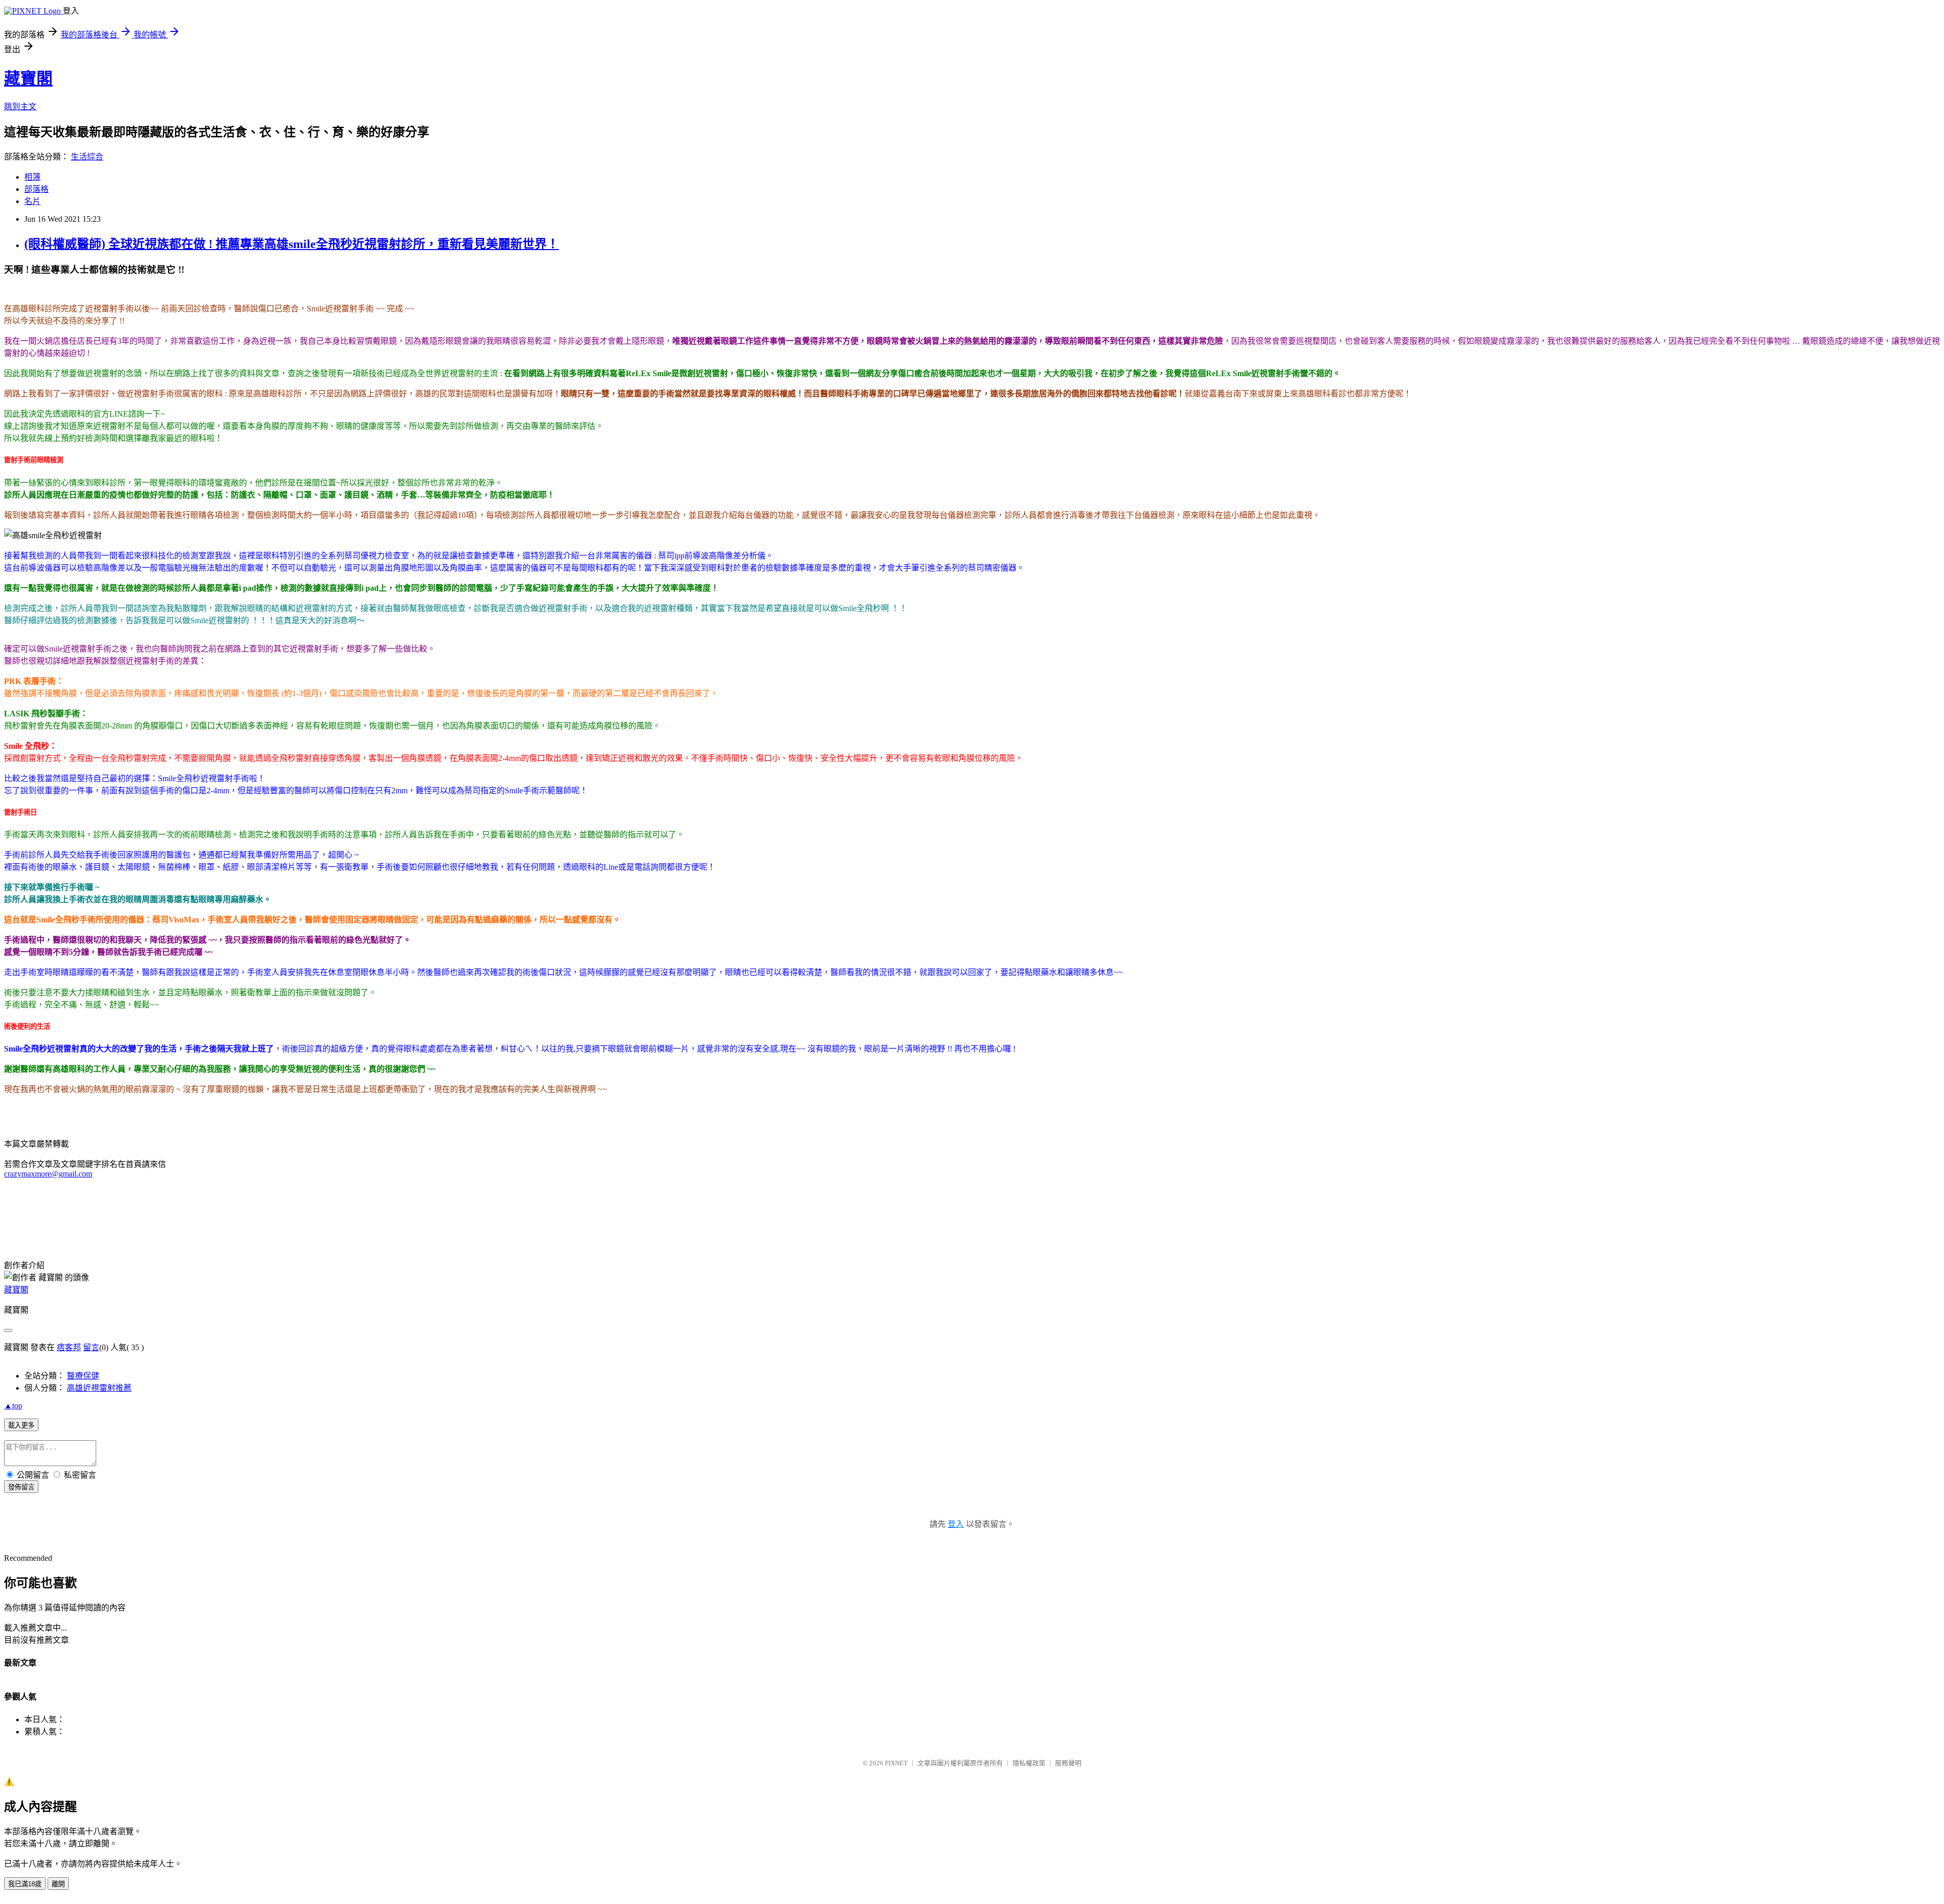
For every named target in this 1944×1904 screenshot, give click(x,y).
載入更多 (21, 1425)
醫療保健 (83, 1376)
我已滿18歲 (25, 1884)
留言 (91, 1347)
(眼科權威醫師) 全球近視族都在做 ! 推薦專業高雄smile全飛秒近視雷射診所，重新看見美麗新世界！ (292, 244)
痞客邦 (69, 1347)
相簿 (32, 177)
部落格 (36, 189)
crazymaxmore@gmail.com (48, 1174)
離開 (58, 1884)
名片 (32, 201)
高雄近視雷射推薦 (99, 1388)
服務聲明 (1068, 1763)
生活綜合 (87, 157)
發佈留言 (21, 1487)
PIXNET (896, 1763)
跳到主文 (20, 107)
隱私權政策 (1029, 1763)
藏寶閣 (28, 78)
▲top (13, 1406)
